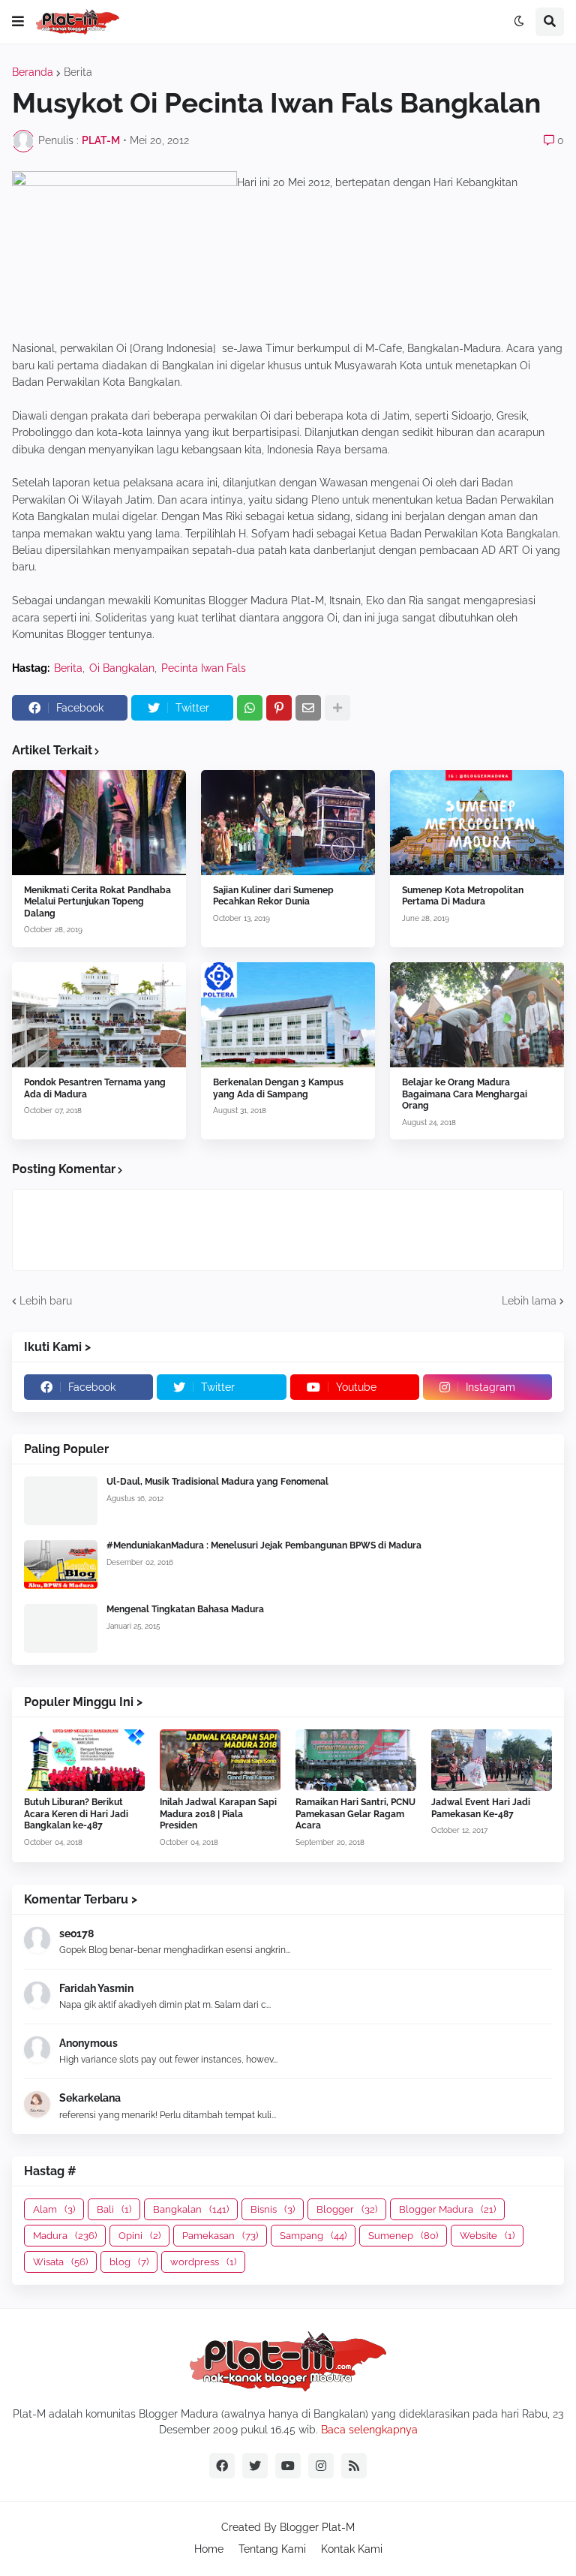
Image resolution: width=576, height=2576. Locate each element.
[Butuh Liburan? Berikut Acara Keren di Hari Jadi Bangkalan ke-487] (84, 1760)
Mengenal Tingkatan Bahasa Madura (185, 1609)
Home (209, 2549)
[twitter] (255, 2466)
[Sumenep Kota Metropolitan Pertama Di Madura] (477, 823)
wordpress (203, 2262)
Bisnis (273, 2209)
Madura (65, 2236)
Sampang (313, 2236)
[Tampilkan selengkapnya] (337, 708)
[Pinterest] (279, 708)
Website (487, 2236)
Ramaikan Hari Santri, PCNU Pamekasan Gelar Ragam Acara (355, 1814)
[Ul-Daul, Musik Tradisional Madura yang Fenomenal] (61, 1501)
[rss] (354, 2466)
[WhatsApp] (250, 708)
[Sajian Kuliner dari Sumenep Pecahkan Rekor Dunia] (288, 823)
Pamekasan (220, 2236)
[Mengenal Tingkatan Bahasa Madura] (61, 1628)
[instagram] (321, 2466)
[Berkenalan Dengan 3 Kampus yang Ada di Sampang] (288, 1015)
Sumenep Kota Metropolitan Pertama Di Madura (463, 896)
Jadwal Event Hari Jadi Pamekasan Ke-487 (481, 1808)
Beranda (33, 72)
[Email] (308, 708)
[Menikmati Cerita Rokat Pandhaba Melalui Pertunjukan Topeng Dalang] (99, 823)
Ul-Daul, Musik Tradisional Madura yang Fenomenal (217, 1482)
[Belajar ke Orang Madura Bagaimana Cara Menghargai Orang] (477, 1015)
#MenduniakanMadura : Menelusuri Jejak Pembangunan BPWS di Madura (264, 1545)
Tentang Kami (272, 2549)
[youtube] (288, 2466)
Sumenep (403, 2236)
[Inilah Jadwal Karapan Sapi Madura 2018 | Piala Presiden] (220, 1760)
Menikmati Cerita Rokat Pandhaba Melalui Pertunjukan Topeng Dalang (97, 902)
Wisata (60, 2262)
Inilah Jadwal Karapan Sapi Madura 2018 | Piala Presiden (218, 1814)
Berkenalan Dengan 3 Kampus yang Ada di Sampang (278, 1088)
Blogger (347, 2209)
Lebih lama (529, 1301)
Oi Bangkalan (122, 668)
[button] (18, 22)
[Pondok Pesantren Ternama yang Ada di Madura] (99, 1015)
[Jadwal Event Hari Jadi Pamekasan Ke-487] (492, 1760)
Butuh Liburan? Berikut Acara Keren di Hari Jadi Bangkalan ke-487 (76, 1814)
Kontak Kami (352, 2549)
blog (129, 2262)
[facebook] (222, 2466)
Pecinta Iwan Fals (204, 668)
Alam (54, 2209)
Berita (78, 72)
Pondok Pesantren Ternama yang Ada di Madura (95, 1088)
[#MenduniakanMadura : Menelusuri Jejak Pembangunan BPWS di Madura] (61, 1565)
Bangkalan (191, 2209)
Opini (139, 2236)
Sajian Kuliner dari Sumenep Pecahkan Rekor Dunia (273, 896)
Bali (114, 2209)
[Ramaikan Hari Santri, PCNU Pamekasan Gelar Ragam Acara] (356, 1760)
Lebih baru (46, 1301)
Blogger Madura (447, 2209)
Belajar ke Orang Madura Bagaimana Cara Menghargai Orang (465, 1094)
